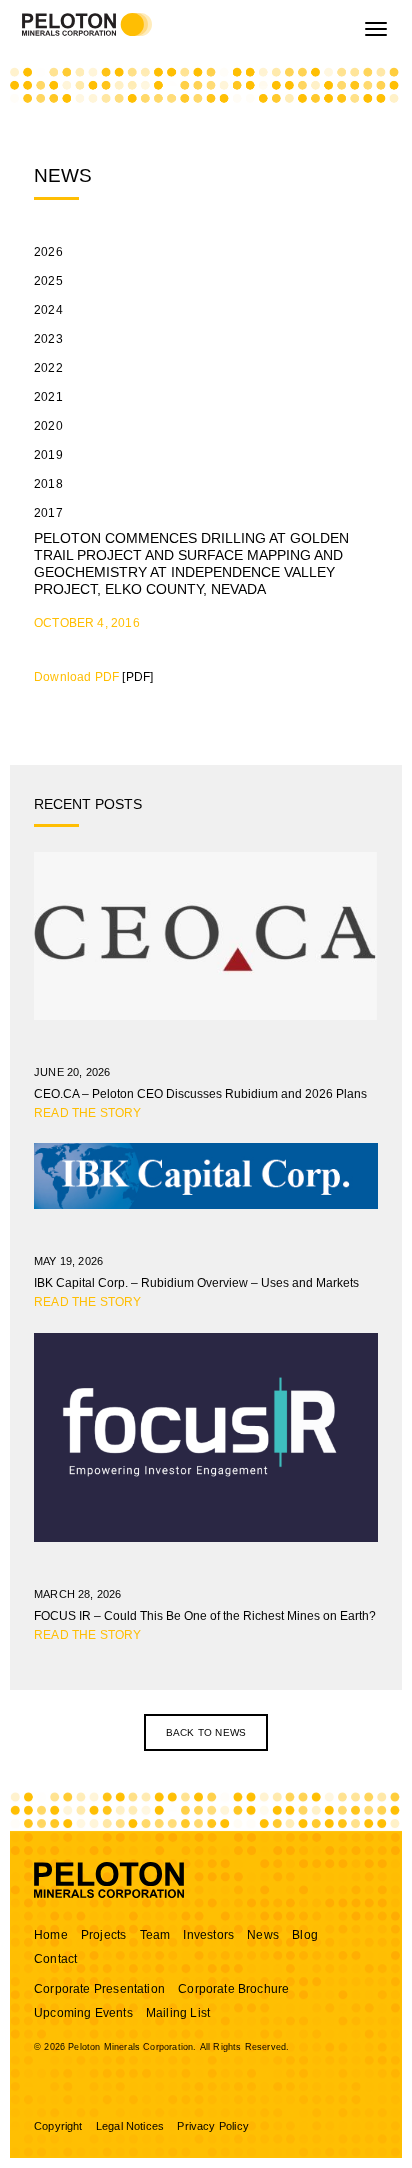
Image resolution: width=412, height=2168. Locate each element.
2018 (48, 484)
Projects (103, 1935)
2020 (48, 426)
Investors (208, 1935)
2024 (48, 310)
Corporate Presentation (99, 1989)
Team (155, 1935)
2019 (48, 455)
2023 (48, 339)
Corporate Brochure (233, 1989)
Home (51, 1935)
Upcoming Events (83, 2013)
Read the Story (88, 1113)
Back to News (206, 1732)
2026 (48, 252)
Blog (305, 1935)
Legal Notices (130, 2126)
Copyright (58, 2126)
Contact (55, 1959)
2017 (48, 513)
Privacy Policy (213, 2126)
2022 (48, 368)
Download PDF (76, 677)
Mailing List (178, 2013)
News (263, 1935)
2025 (48, 281)
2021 (48, 397)
